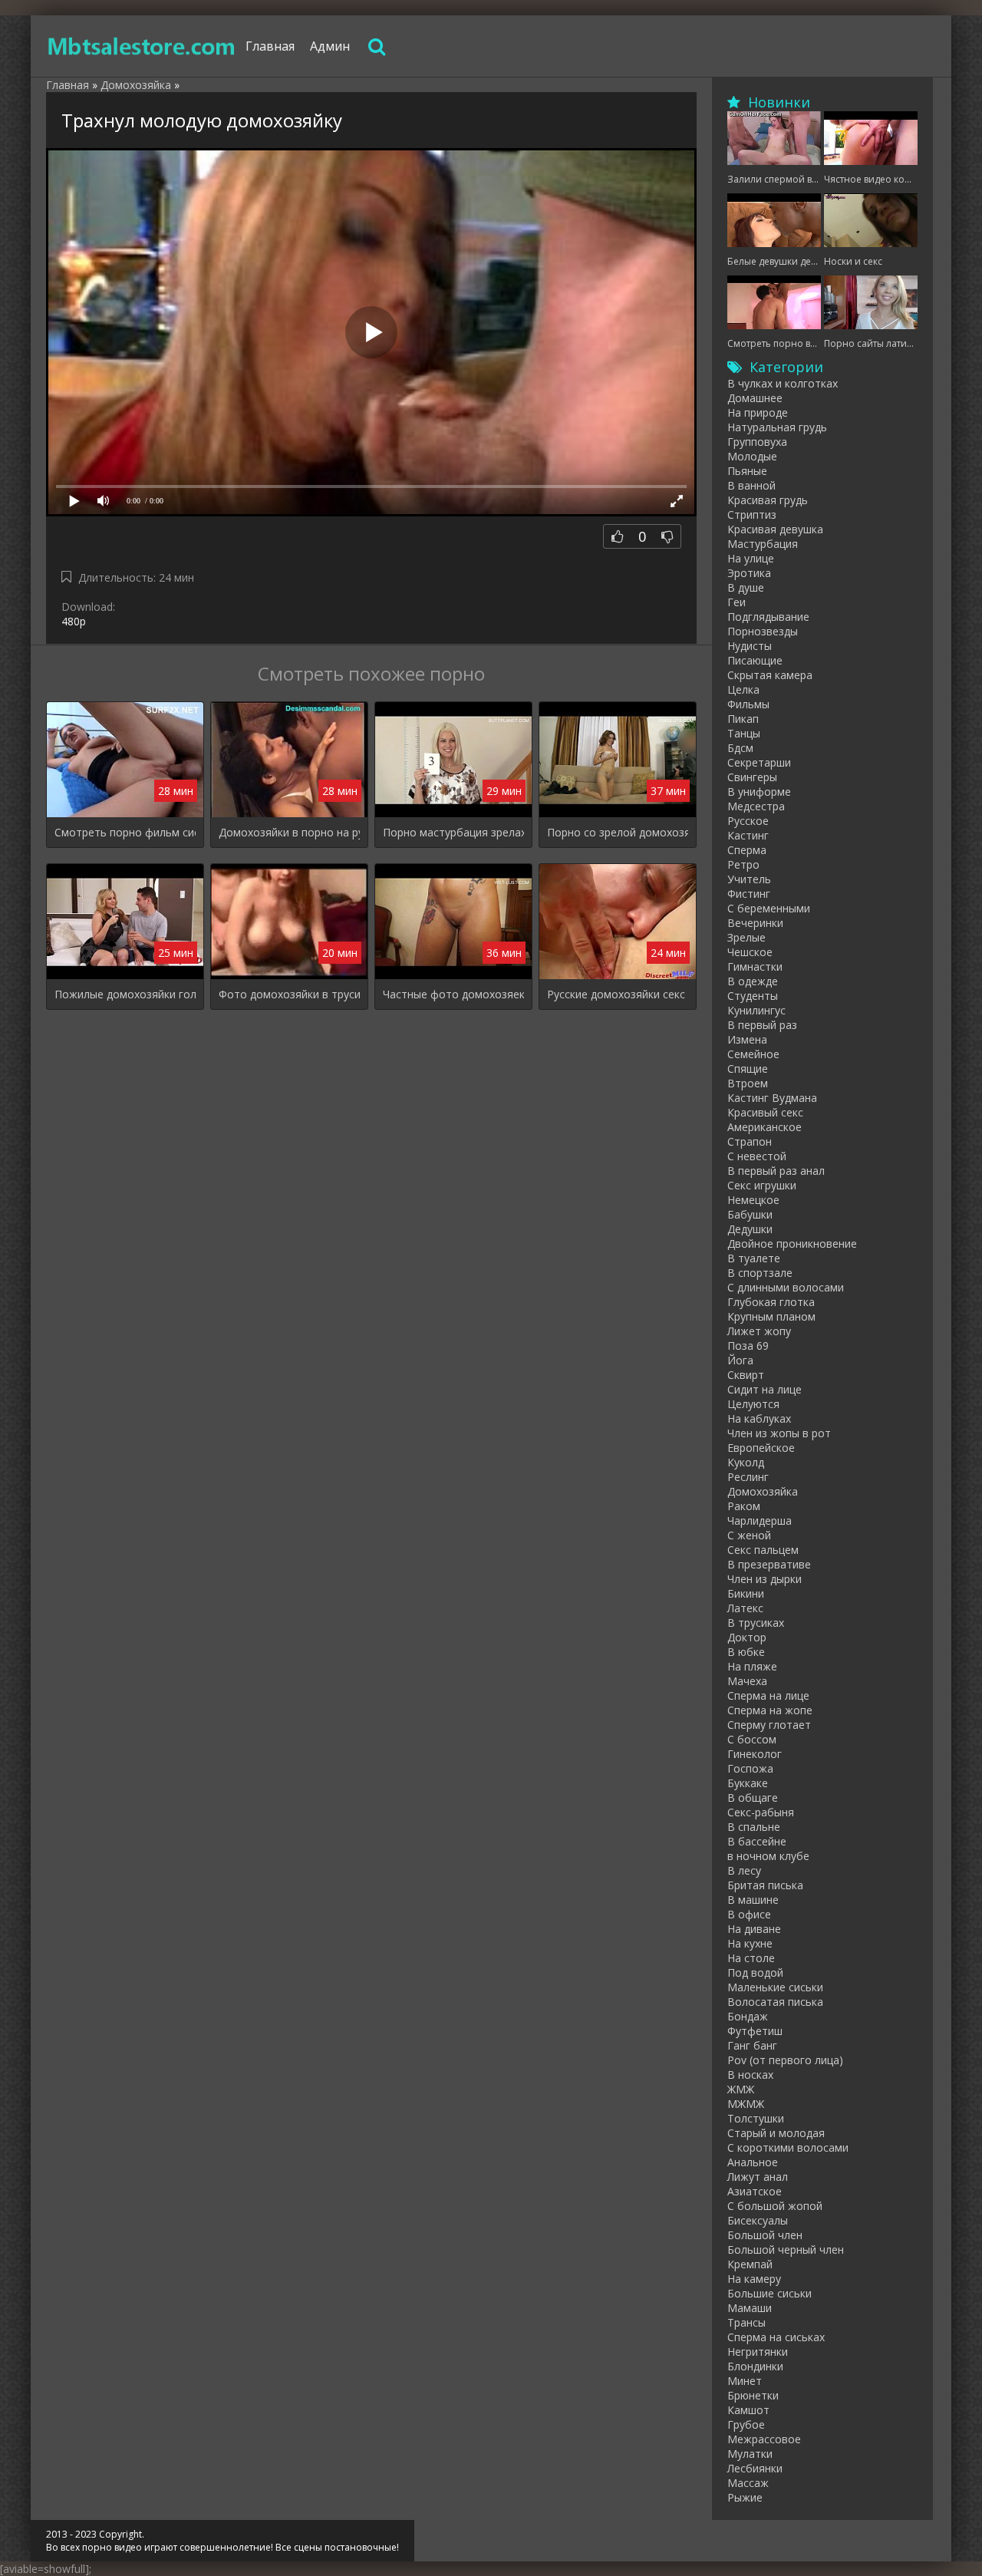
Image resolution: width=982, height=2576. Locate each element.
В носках (750, 2075)
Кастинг (748, 835)
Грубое (746, 2424)
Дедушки (750, 1229)
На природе (758, 412)
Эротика (749, 573)
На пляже (752, 1666)
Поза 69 (748, 1346)
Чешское (750, 952)
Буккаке (748, 1783)
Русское (748, 821)
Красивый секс (765, 1112)
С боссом (752, 1739)
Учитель (749, 879)
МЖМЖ (746, 2104)
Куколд (746, 1462)
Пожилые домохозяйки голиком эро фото (125, 994)
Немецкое (753, 1200)
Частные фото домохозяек (453, 994)
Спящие (748, 1069)
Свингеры (752, 777)
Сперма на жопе (770, 1710)
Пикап (743, 719)
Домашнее (755, 398)
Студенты (753, 996)
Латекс (745, 1608)
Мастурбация (763, 544)
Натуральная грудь (777, 427)
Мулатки (750, 2454)
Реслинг (748, 1477)
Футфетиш (755, 2031)
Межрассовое (764, 2439)
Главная (270, 46)
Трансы (746, 2322)
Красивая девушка (775, 529)
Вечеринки (755, 923)
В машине (753, 1900)
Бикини (746, 1593)
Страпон (750, 1141)
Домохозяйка (763, 1491)
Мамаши (750, 2308)
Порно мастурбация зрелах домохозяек (453, 832)
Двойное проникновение (792, 1243)
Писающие (755, 660)
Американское (765, 1127)
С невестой (757, 1156)
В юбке (746, 1652)
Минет (745, 2381)
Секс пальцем (763, 1550)
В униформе (759, 792)
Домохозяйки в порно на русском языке (289, 832)
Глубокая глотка (771, 1302)
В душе (746, 587)
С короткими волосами (788, 2147)
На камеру (754, 2279)
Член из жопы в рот (779, 1433)
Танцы (744, 733)
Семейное (753, 1054)
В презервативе (769, 1564)
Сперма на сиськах (776, 2337)
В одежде (753, 981)
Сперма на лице (768, 1695)
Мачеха (747, 1681)
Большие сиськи (769, 2293)
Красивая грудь (768, 500)
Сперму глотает (769, 1725)
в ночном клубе (768, 1856)
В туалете (754, 1258)
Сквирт (746, 1375)
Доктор (747, 1637)
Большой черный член (786, 2249)
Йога (740, 1360)
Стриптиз (752, 515)
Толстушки (756, 2118)
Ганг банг (752, 2045)
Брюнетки (753, 2395)
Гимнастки (755, 966)
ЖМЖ (741, 2089)
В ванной (751, 485)
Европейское (761, 1448)
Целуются (753, 1404)
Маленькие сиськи (775, 1987)
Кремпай (750, 2264)
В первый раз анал (776, 1171)
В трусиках (756, 1623)
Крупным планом (771, 1316)
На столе (751, 1958)
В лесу (744, 1870)
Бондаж (748, 2016)
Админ (330, 46)
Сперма (747, 850)
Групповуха (757, 442)
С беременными (769, 908)
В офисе (749, 1914)
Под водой (755, 1972)
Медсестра (756, 806)
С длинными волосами (786, 1287)
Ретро (743, 864)
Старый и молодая (776, 2133)
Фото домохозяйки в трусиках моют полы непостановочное (289, 994)
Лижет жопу (759, 1331)
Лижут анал (758, 2177)
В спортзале (760, 1273)
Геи (736, 602)
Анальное (753, 2162)
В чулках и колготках (783, 383)
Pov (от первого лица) (785, 2060)
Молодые (752, 456)
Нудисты (750, 646)
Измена (747, 1039)
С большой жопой (775, 2206)
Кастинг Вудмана (772, 1098)
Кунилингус (756, 1010)
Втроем (748, 1083)
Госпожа (750, 1768)
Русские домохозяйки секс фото (618, 994)
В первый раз (762, 1025)
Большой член (765, 2235)
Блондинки (755, 2366)
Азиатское (755, 2191)
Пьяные (747, 471)
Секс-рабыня (761, 1812)
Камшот (748, 2410)
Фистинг (749, 894)
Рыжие (745, 2497)
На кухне (750, 1943)
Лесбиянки (755, 2468)
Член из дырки (765, 1579)
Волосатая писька (775, 2002)
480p (74, 621)
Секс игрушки (762, 1185)
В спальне (754, 1827)
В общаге (753, 1798)
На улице (751, 558)
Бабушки (750, 1214)
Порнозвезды (763, 631)
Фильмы (748, 704)
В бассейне (757, 1841)
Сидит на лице (765, 1389)
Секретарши (759, 762)
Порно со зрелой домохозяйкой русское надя (618, 832)
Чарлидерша (760, 1521)
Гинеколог (755, 1754)
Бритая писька (765, 1885)
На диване (754, 1929)
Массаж (748, 2483)
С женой (749, 1535)
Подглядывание (768, 617)
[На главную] (142, 46)
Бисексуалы (758, 2220)
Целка (743, 689)
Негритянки (758, 2352)
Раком (744, 1506)
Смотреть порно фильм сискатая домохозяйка (125, 832)
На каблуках (759, 1418)
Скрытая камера (770, 675)
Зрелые (746, 937)
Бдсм (740, 748)
